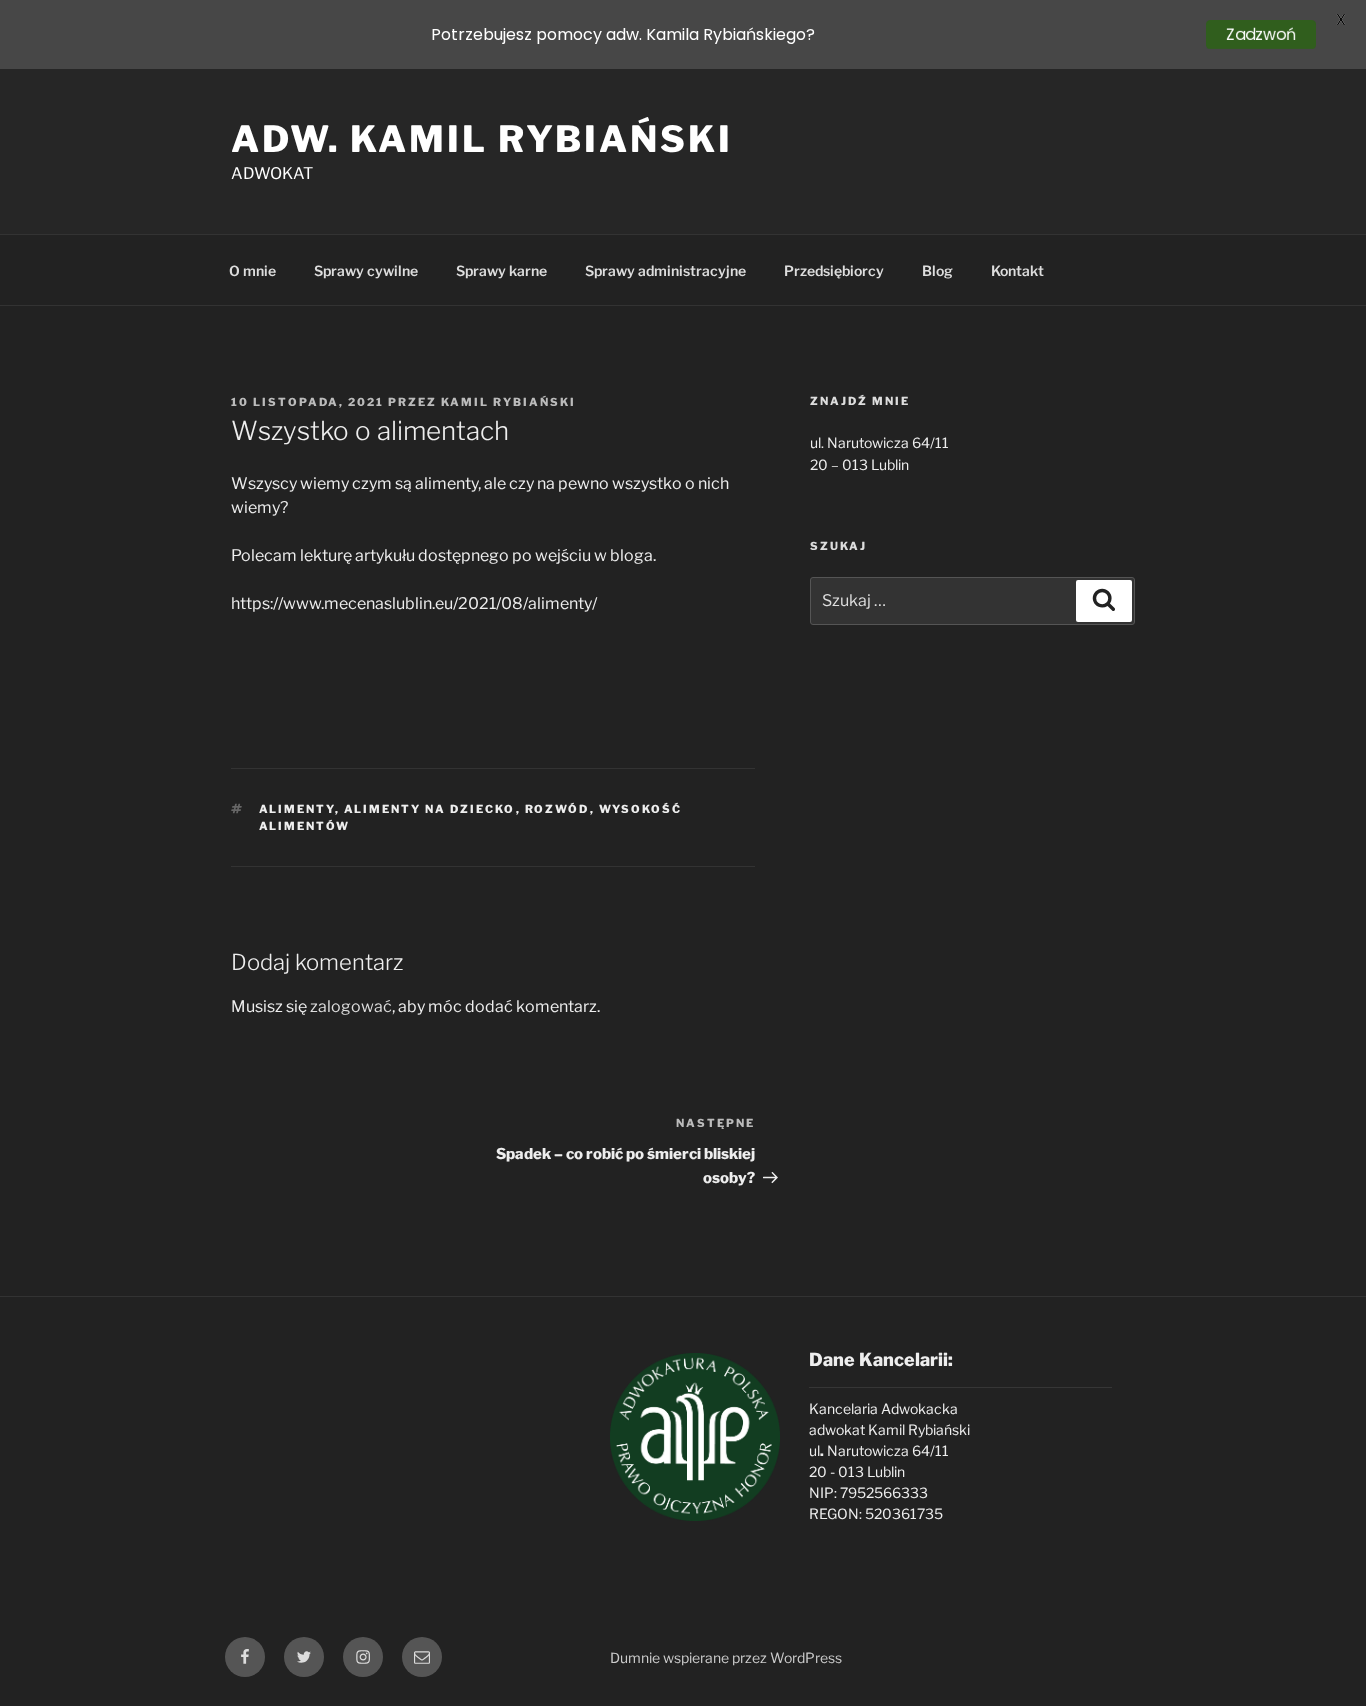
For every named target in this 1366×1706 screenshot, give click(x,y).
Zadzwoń (1261, 34)
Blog (937, 270)
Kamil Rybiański (508, 402)
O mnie (252, 270)
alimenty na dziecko (430, 809)
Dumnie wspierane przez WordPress (726, 1657)
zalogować (351, 1006)
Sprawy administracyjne (665, 270)
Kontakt (1017, 270)
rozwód (557, 809)
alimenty (297, 809)
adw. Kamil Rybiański (482, 139)
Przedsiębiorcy (834, 270)
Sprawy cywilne (366, 270)
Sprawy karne (501, 270)
